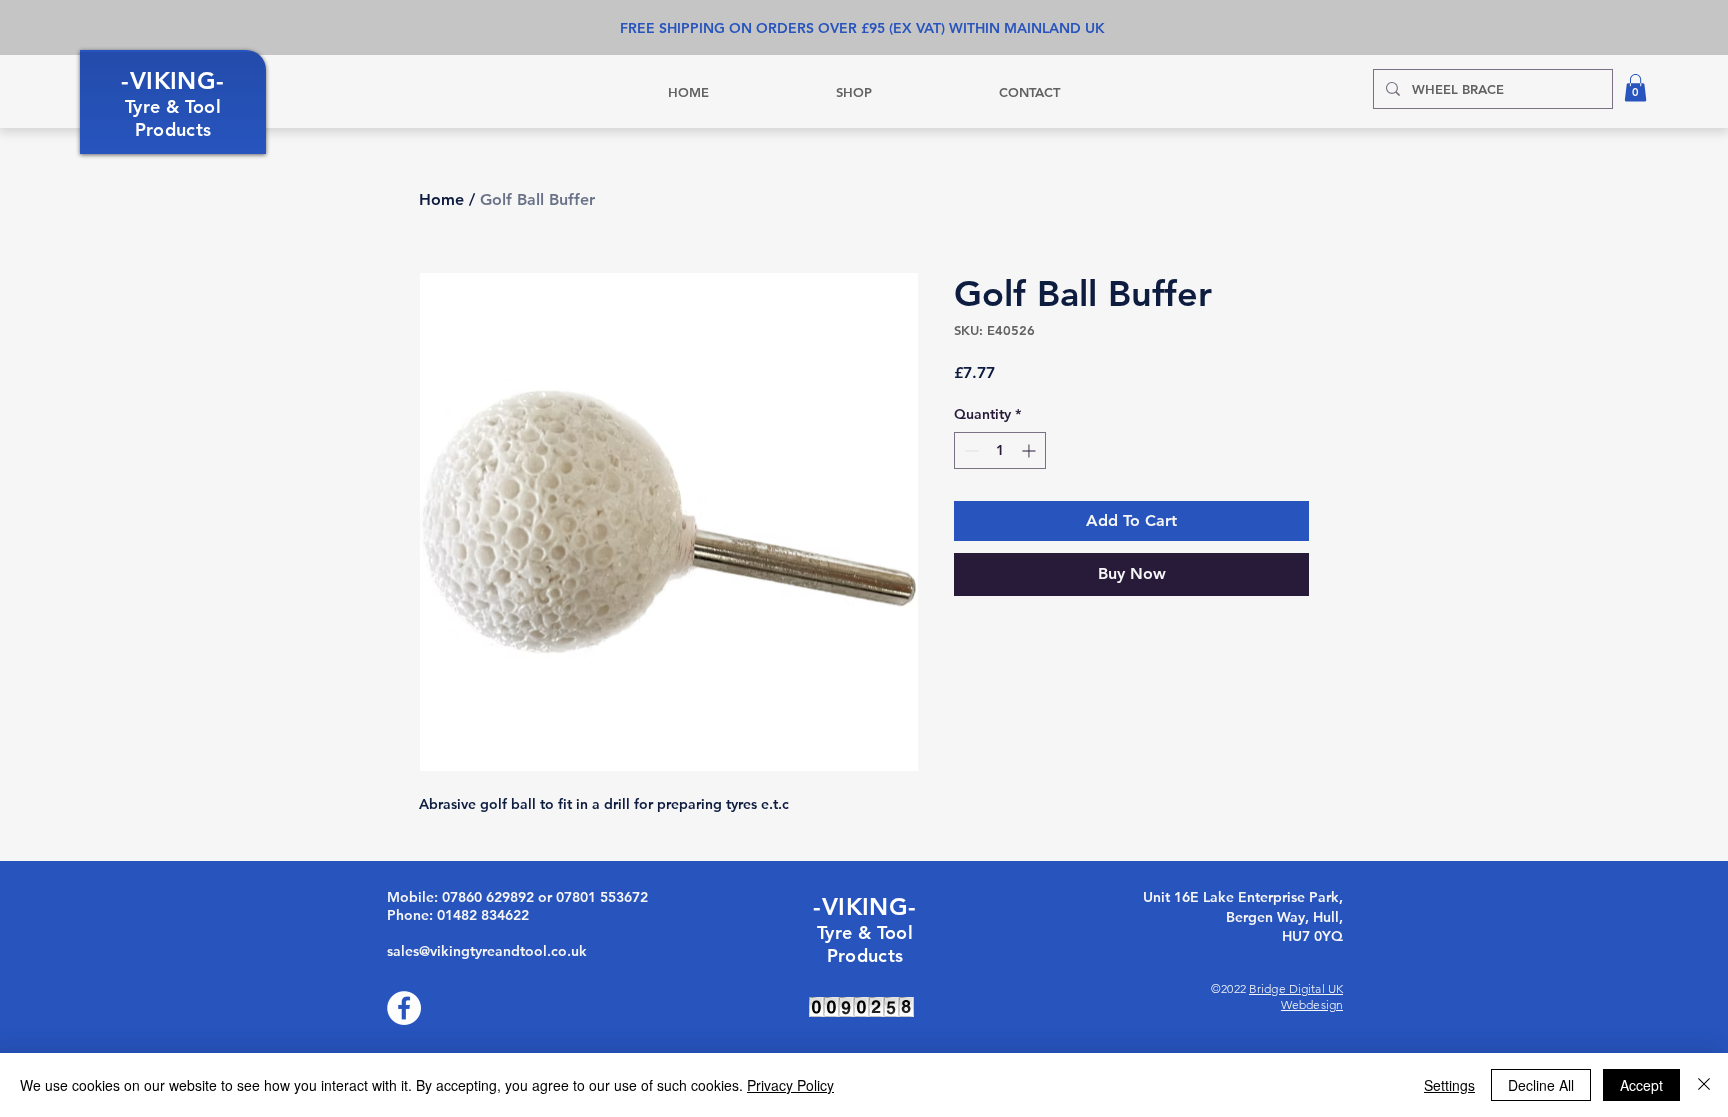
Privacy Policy (790, 1085)
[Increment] (1030, 450)
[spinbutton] (1000, 450)
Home (441, 199)
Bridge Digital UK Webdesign (1296, 996)
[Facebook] (404, 1008)
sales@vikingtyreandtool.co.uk (487, 951)
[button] (1635, 87)
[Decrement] (969, 450)
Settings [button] (1449, 1085)
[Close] (1704, 1085)
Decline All (1541, 1085)
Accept (1641, 1085)
